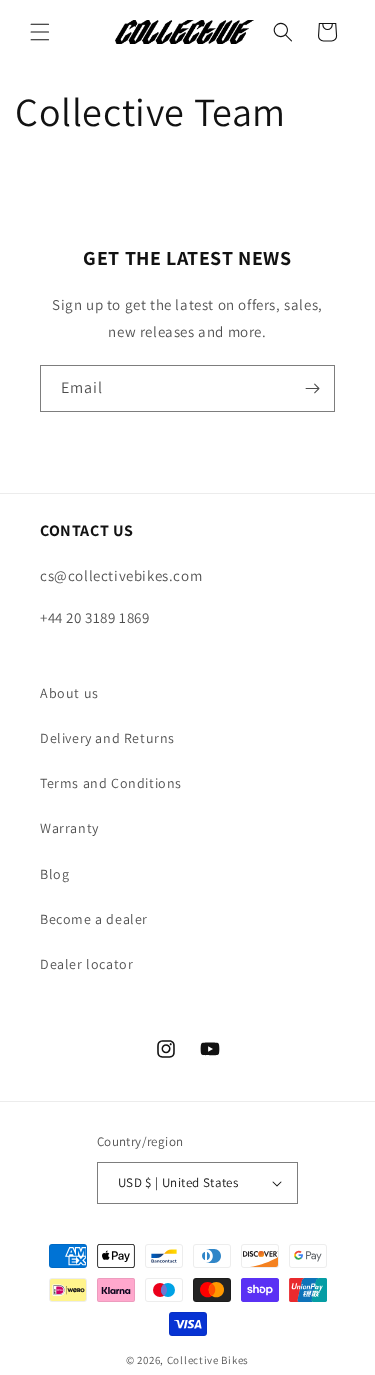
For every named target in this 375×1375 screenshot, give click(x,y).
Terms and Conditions (111, 783)
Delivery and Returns (107, 738)
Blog (54, 874)
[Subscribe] (312, 388)
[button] (40, 32)
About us (69, 693)
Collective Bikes (208, 1360)
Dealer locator (86, 964)
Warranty (69, 828)
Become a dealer (94, 919)
